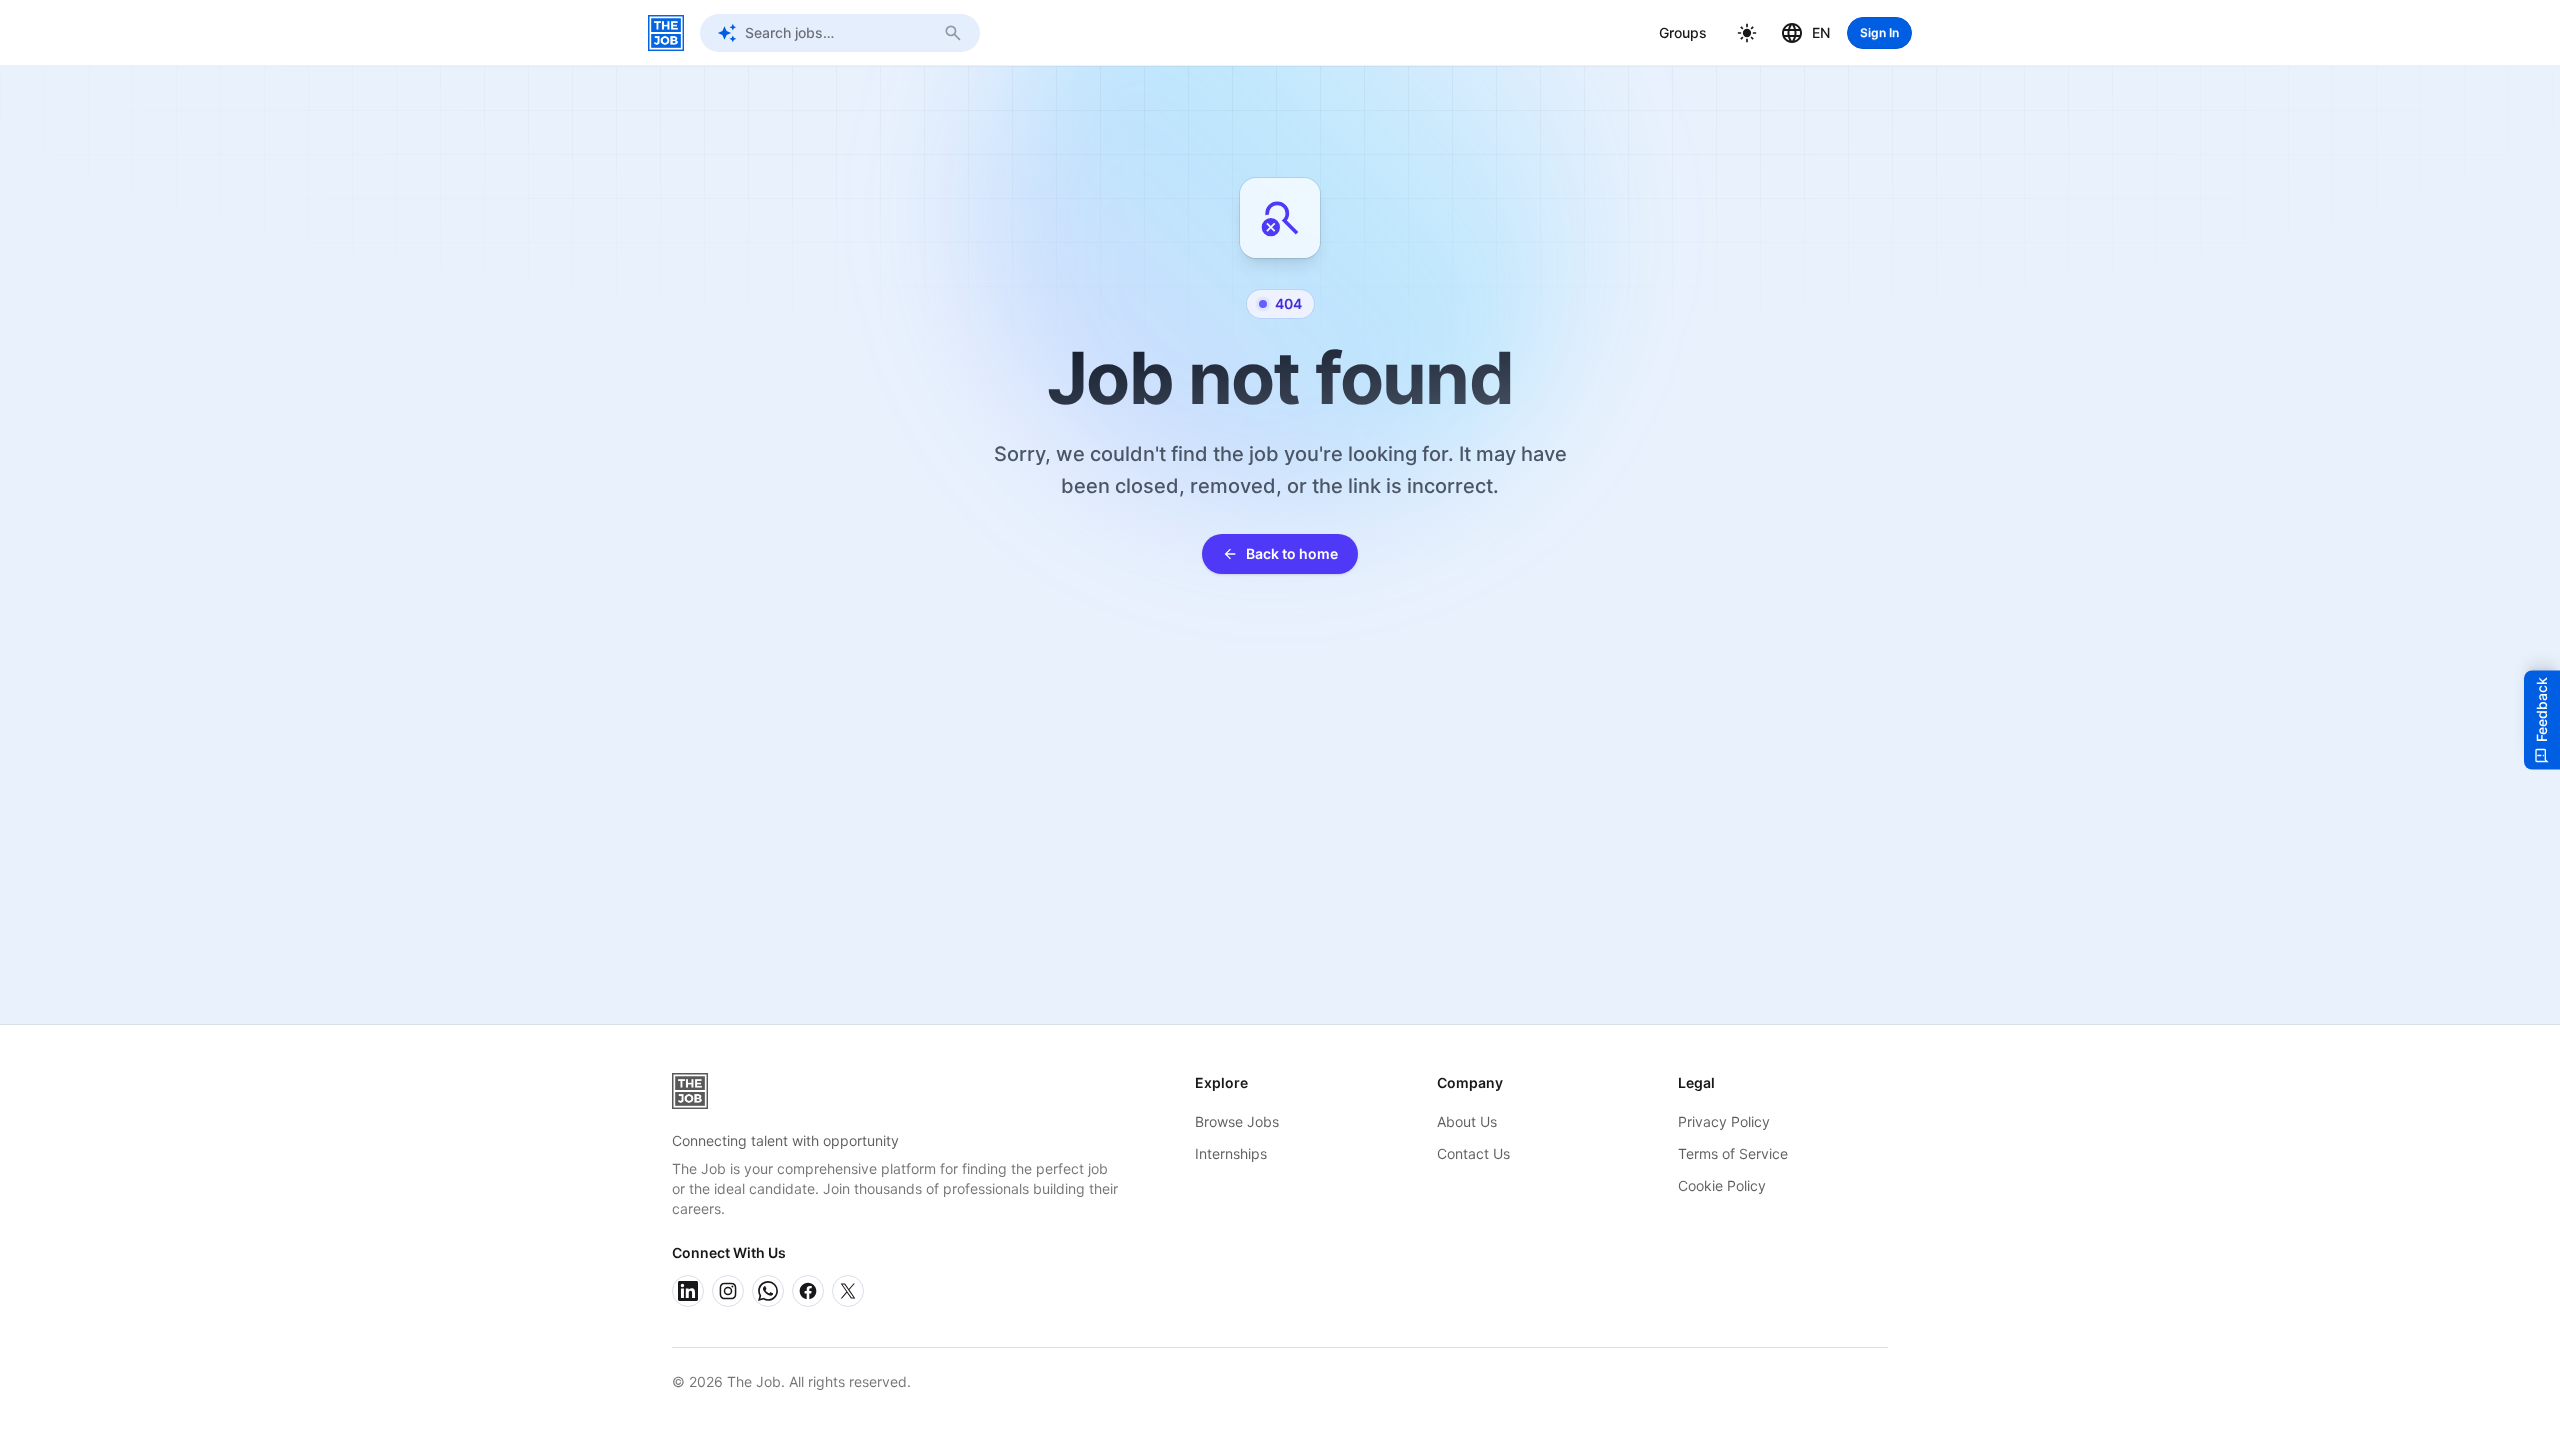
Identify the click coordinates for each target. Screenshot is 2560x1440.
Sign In (1879, 32)
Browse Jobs (1237, 1121)
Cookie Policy (1722, 1185)
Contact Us (1473, 1153)
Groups (1683, 32)
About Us (1467, 1121)
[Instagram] (728, 1291)
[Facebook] (808, 1291)
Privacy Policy (1724, 1121)
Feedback (2541, 709)
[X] (848, 1291)
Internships (1231, 1153)
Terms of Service (1733, 1153)
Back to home (1292, 553)
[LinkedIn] (688, 1291)
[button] (1747, 33)
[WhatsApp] (768, 1291)
